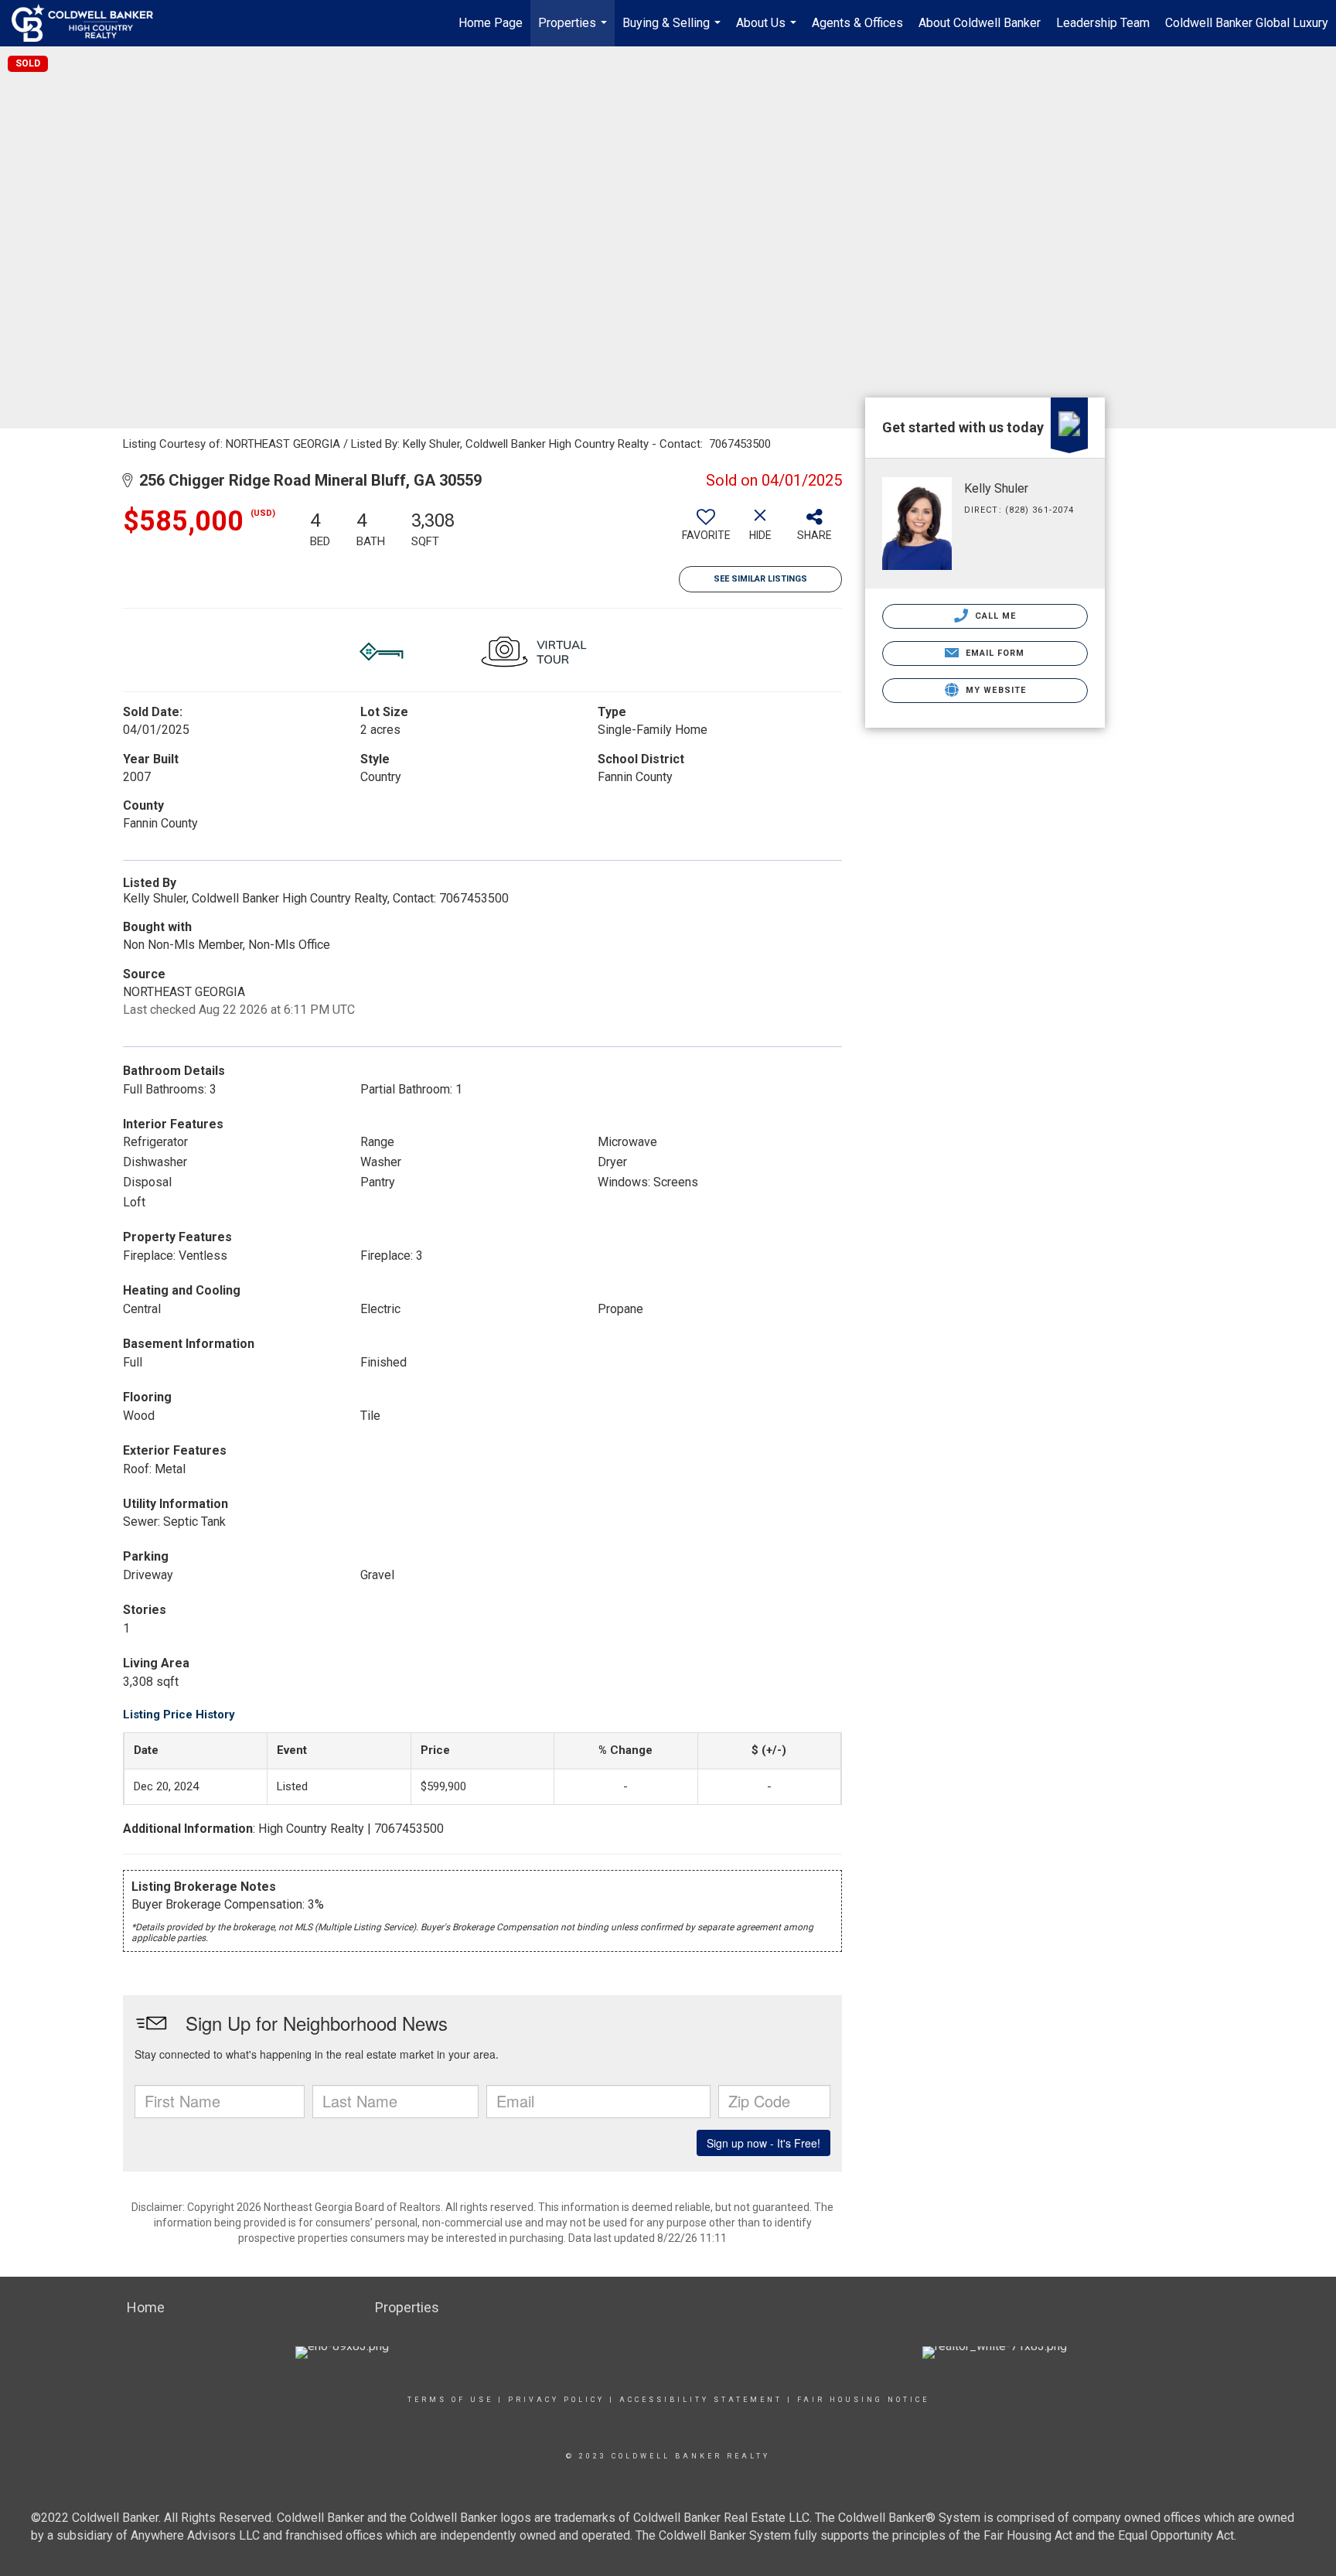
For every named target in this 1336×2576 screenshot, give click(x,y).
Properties (574, 31)
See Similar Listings (760, 579)
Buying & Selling (673, 31)
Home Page (491, 23)
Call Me (994, 616)
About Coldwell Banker (980, 23)
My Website (994, 690)
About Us (768, 31)
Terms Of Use (450, 2400)
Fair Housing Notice (863, 2400)
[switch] (706, 531)
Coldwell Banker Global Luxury (1247, 23)
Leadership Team (1103, 23)
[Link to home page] (90, 23)
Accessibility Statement (701, 2400)
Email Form (993, 653)
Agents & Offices (857, 23)
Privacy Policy (556, 2400)
